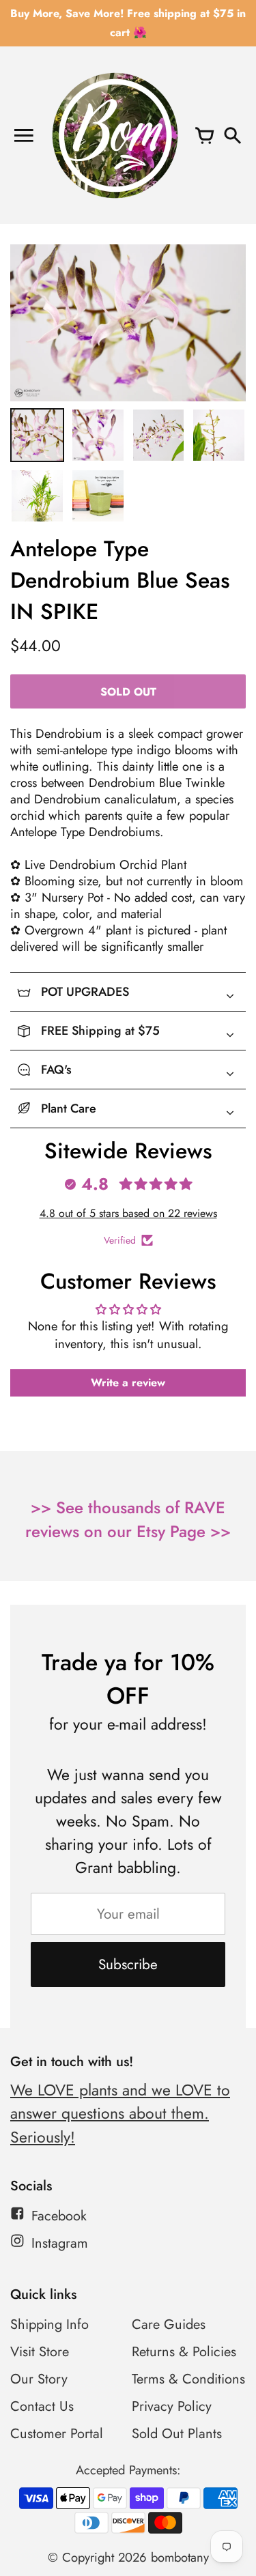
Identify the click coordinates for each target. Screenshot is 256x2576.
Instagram (60, 2243)
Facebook (59, 2216)
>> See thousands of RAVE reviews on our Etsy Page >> (128, 1519)
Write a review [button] (128, 1383)
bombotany (180, 2557)
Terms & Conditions (188, 2379)
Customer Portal (57, 2434)
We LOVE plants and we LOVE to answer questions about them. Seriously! (120, 2114)
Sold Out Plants (177, 2434)
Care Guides (169, 2324)
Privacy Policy (172, 2406)
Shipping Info (49, 2324)
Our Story (39, 2379)
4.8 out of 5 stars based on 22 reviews (128, 1213)
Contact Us (42, 2406)
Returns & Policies (184, 2352)
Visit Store (40, 2352)
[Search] (232, 135)
